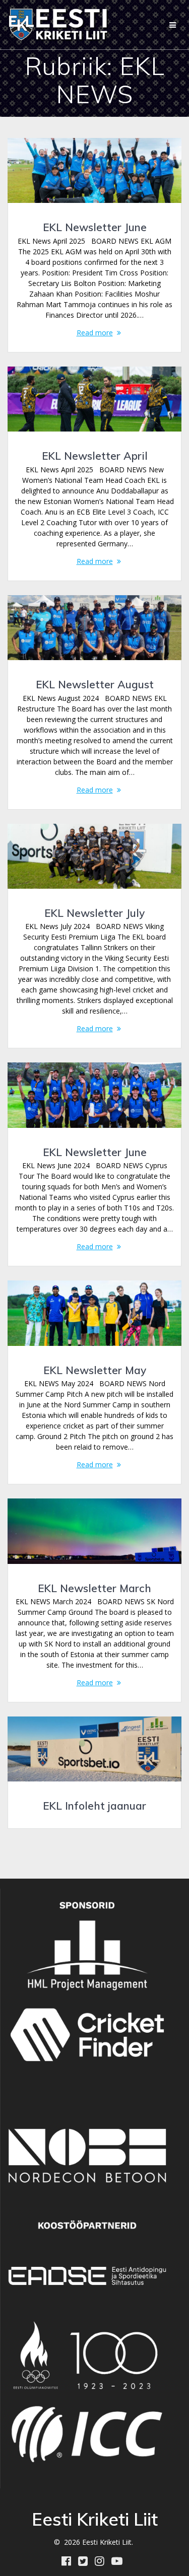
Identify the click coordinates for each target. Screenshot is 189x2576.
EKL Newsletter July (94, 913)
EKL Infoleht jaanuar (94, 1806)
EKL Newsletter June (95, 227)
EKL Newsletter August (95, 684)
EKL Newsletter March (94, 1588)
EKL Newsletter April (95, 456)
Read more (95, 333)
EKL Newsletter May (95, 1370)
